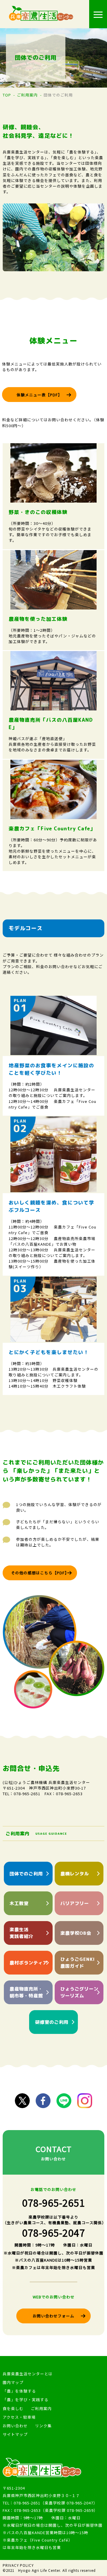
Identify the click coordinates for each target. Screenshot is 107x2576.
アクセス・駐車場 (19, 2417)
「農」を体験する (19, 2391)
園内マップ (13, 2382)
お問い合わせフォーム (53, 2316)
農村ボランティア (29, 1963)
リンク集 (43, 2426)
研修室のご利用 (52, 2022)
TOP (7, 95)
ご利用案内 (27, 95)
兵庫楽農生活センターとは (28, 2374)
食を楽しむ (13, 2408)
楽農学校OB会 (76, 1933)
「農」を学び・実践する (26, 2400)
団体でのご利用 (26, 1874)
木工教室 (19, 1903)
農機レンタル (75, 1874)
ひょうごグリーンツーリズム (79, 1992)
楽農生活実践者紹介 (21, 1933)
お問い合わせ (15, 2426)
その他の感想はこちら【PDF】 (40, 1573)
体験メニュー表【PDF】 (39, 395)
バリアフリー (75, 1903)
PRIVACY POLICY (18, 2565)
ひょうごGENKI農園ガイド (78, 1963)
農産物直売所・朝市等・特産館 (26, 1992)
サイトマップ (15, 2434)
